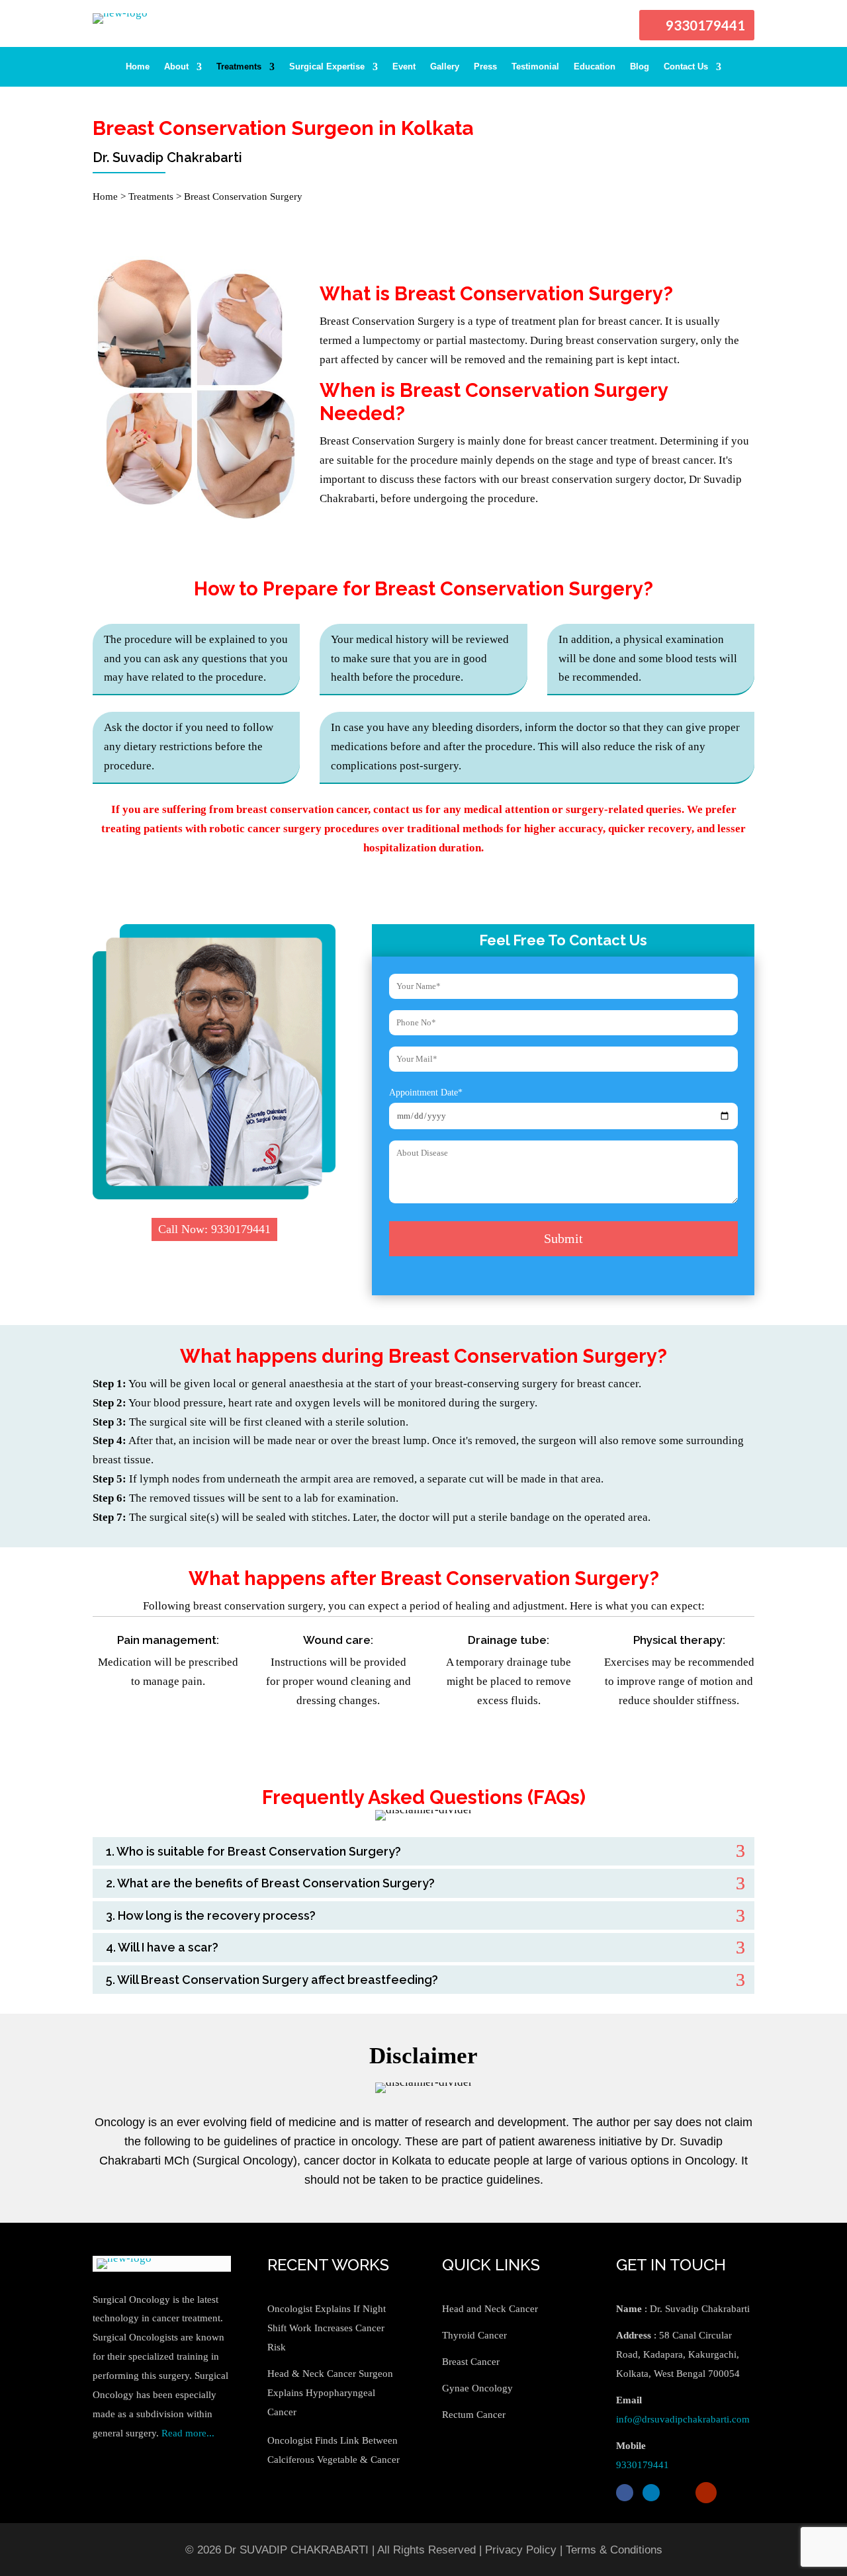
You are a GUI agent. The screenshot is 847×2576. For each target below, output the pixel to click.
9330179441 (705, 25)
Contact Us (686, 67)
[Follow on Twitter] (678, 2493)
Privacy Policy (521, 2550)
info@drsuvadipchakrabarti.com (683, 2419)
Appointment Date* (426, 1093)
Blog (640, 67)
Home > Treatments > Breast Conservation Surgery (198, 196)
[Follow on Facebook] (625, 2493)
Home (138, 67)
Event (404, 67)
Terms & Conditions (614, 2550)
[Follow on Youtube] (706, 2493)
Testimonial (535, 67)
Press (485, 67)
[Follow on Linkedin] (651, 2493)
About (176, 67)
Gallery (445, 67)
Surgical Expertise (327, 67)
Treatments (239, 67)
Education (595, 67)
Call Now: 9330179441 (214, 1229)
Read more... (188, 2433)
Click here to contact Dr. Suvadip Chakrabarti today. (424, 1736)
